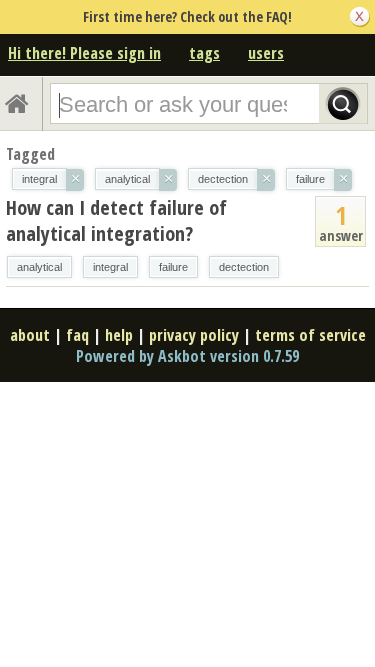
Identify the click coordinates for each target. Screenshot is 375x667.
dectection (244, 267)
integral (110, 267)
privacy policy (194, 335)
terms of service (310, 335)
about (30, 335)
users (266, 53)
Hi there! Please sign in (84, 53)
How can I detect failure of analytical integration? (116, 220)
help (119, 335)
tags (204, 53)
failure (173, 267)
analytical (39, 267)
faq (77, 335)
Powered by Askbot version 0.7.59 (187, 356)
